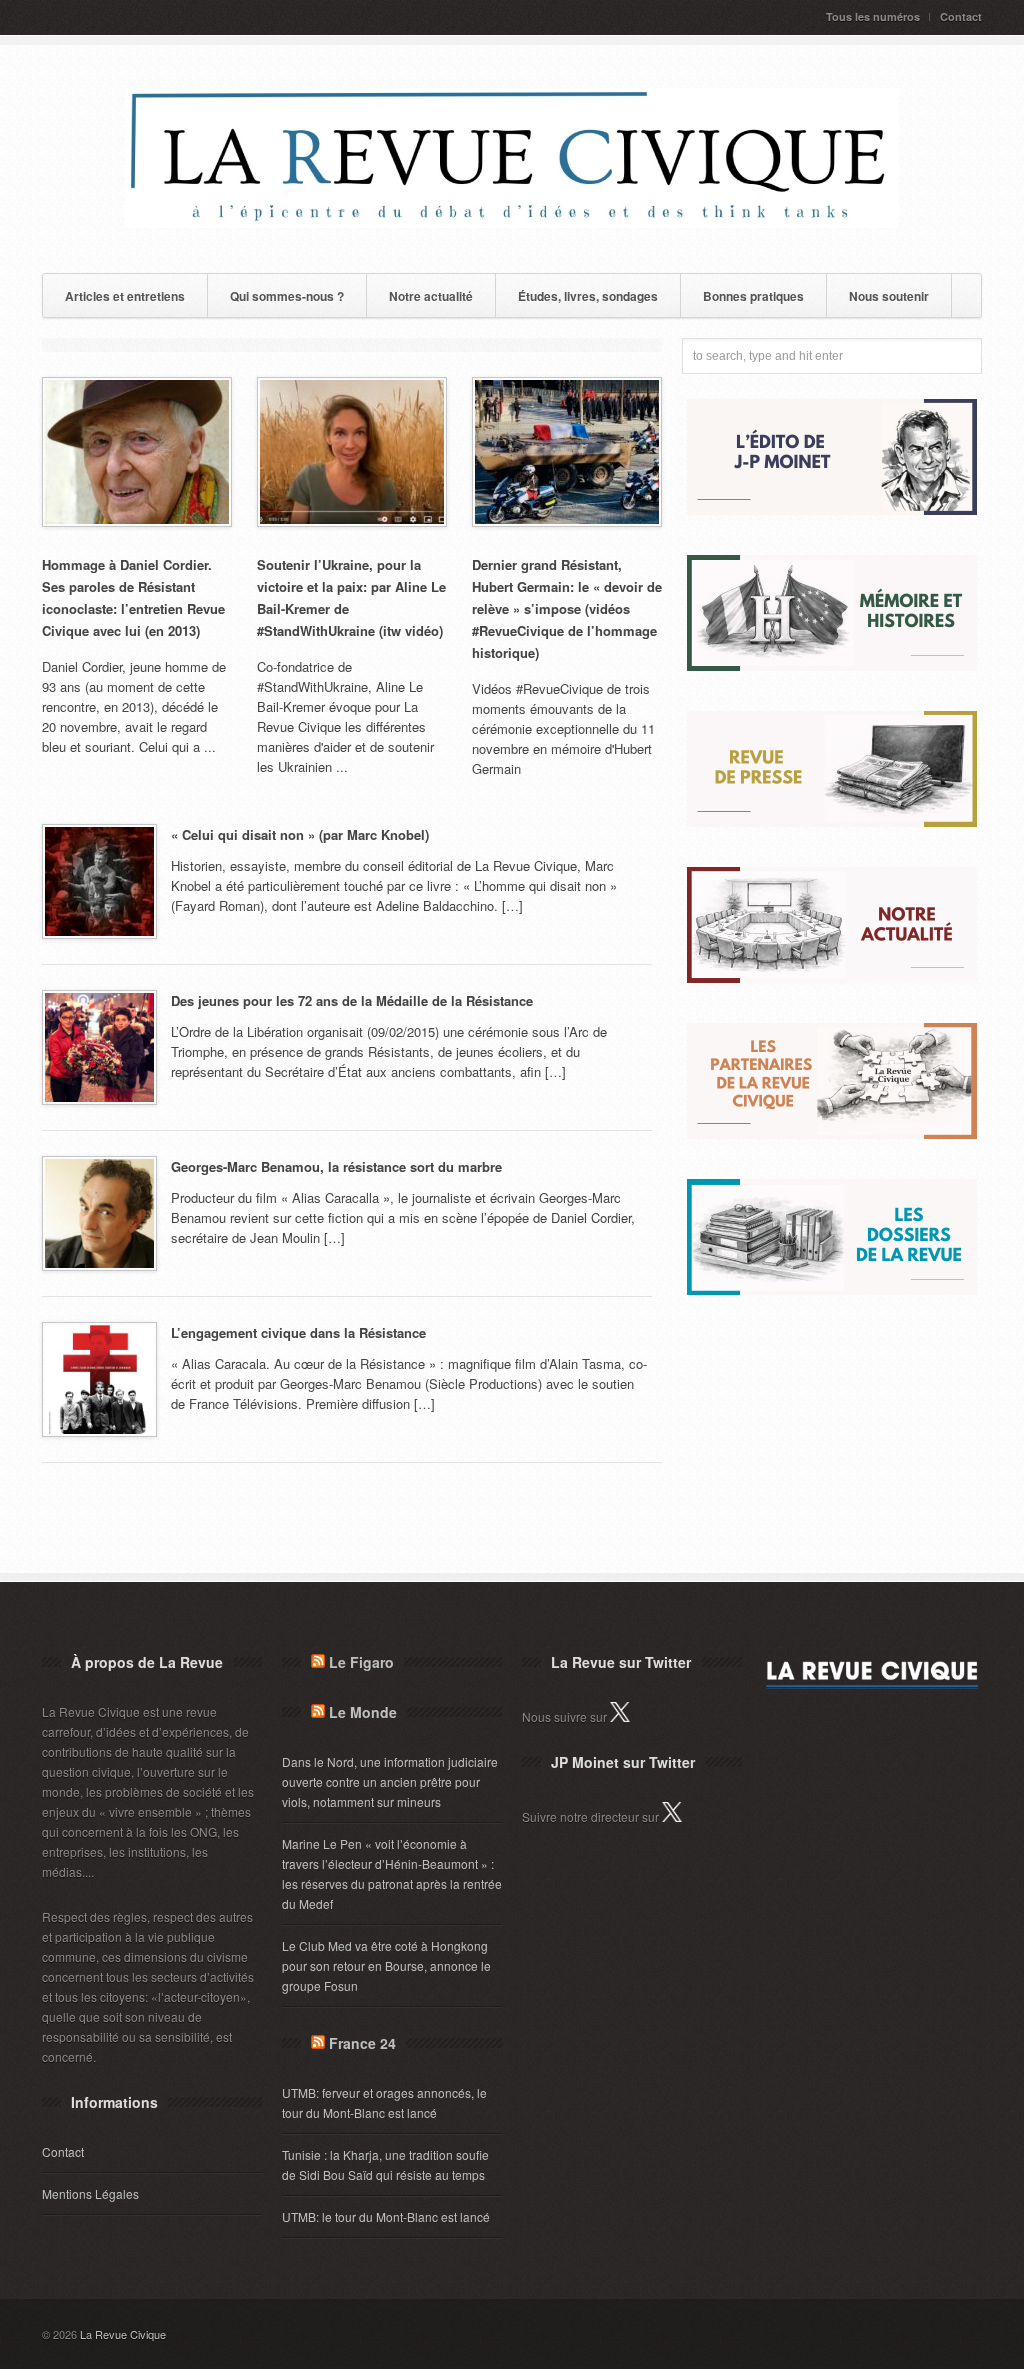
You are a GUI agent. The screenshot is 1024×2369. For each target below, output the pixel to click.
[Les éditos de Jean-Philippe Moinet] (832, 509)
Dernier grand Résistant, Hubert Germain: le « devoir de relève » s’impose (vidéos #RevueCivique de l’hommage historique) (567, 608)
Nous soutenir (889, 296)
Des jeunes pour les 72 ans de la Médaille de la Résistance (352, 1000)
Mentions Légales (90, 2193)
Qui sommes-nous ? (287, 296)
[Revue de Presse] (832, 821)
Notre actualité (431, 296)
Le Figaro (361, 1662)
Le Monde (363, 1712)
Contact (961, 16)
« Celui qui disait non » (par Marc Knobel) (300, 834)
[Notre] (832, 977)
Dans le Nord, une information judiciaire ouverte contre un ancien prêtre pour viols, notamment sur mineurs (390, 1781)
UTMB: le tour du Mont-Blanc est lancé (386, 2216)
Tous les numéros (873, 16)
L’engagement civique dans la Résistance (298, 1332)
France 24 (362, 2043)
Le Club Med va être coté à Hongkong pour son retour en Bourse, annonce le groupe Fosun (386, 1965)
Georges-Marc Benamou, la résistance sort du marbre (336, 1166)
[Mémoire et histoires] (832, 665)
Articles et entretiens (125, 296)
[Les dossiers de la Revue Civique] (832, 1289)
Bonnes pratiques (753, 296)
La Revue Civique (123, 2334)
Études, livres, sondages (588, 296)
